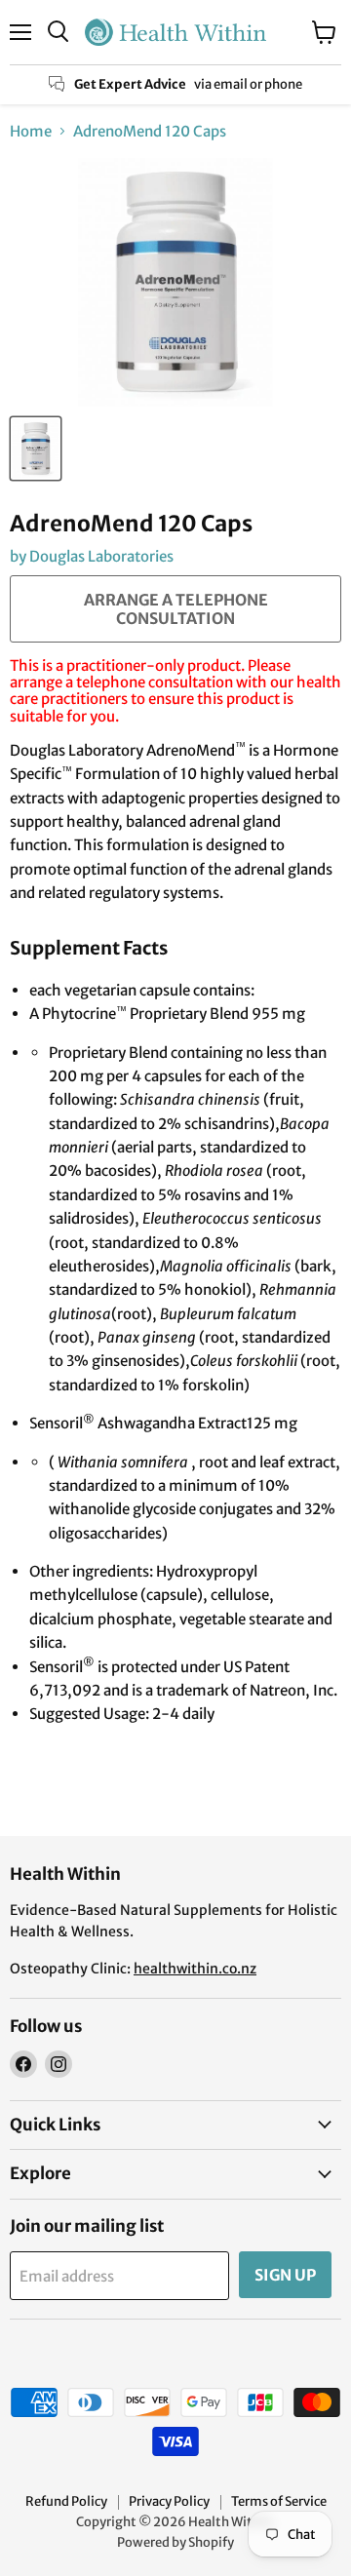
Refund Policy (66, 2501)
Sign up (285, 2275)
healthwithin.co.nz (195, 1969)
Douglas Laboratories (101, 556)
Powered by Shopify (175, 2542)
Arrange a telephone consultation (176, 608)
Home (31, 131)
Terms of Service (279, 2501)
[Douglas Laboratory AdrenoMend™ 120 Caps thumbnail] (36, 449)
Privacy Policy (169, 2501)
